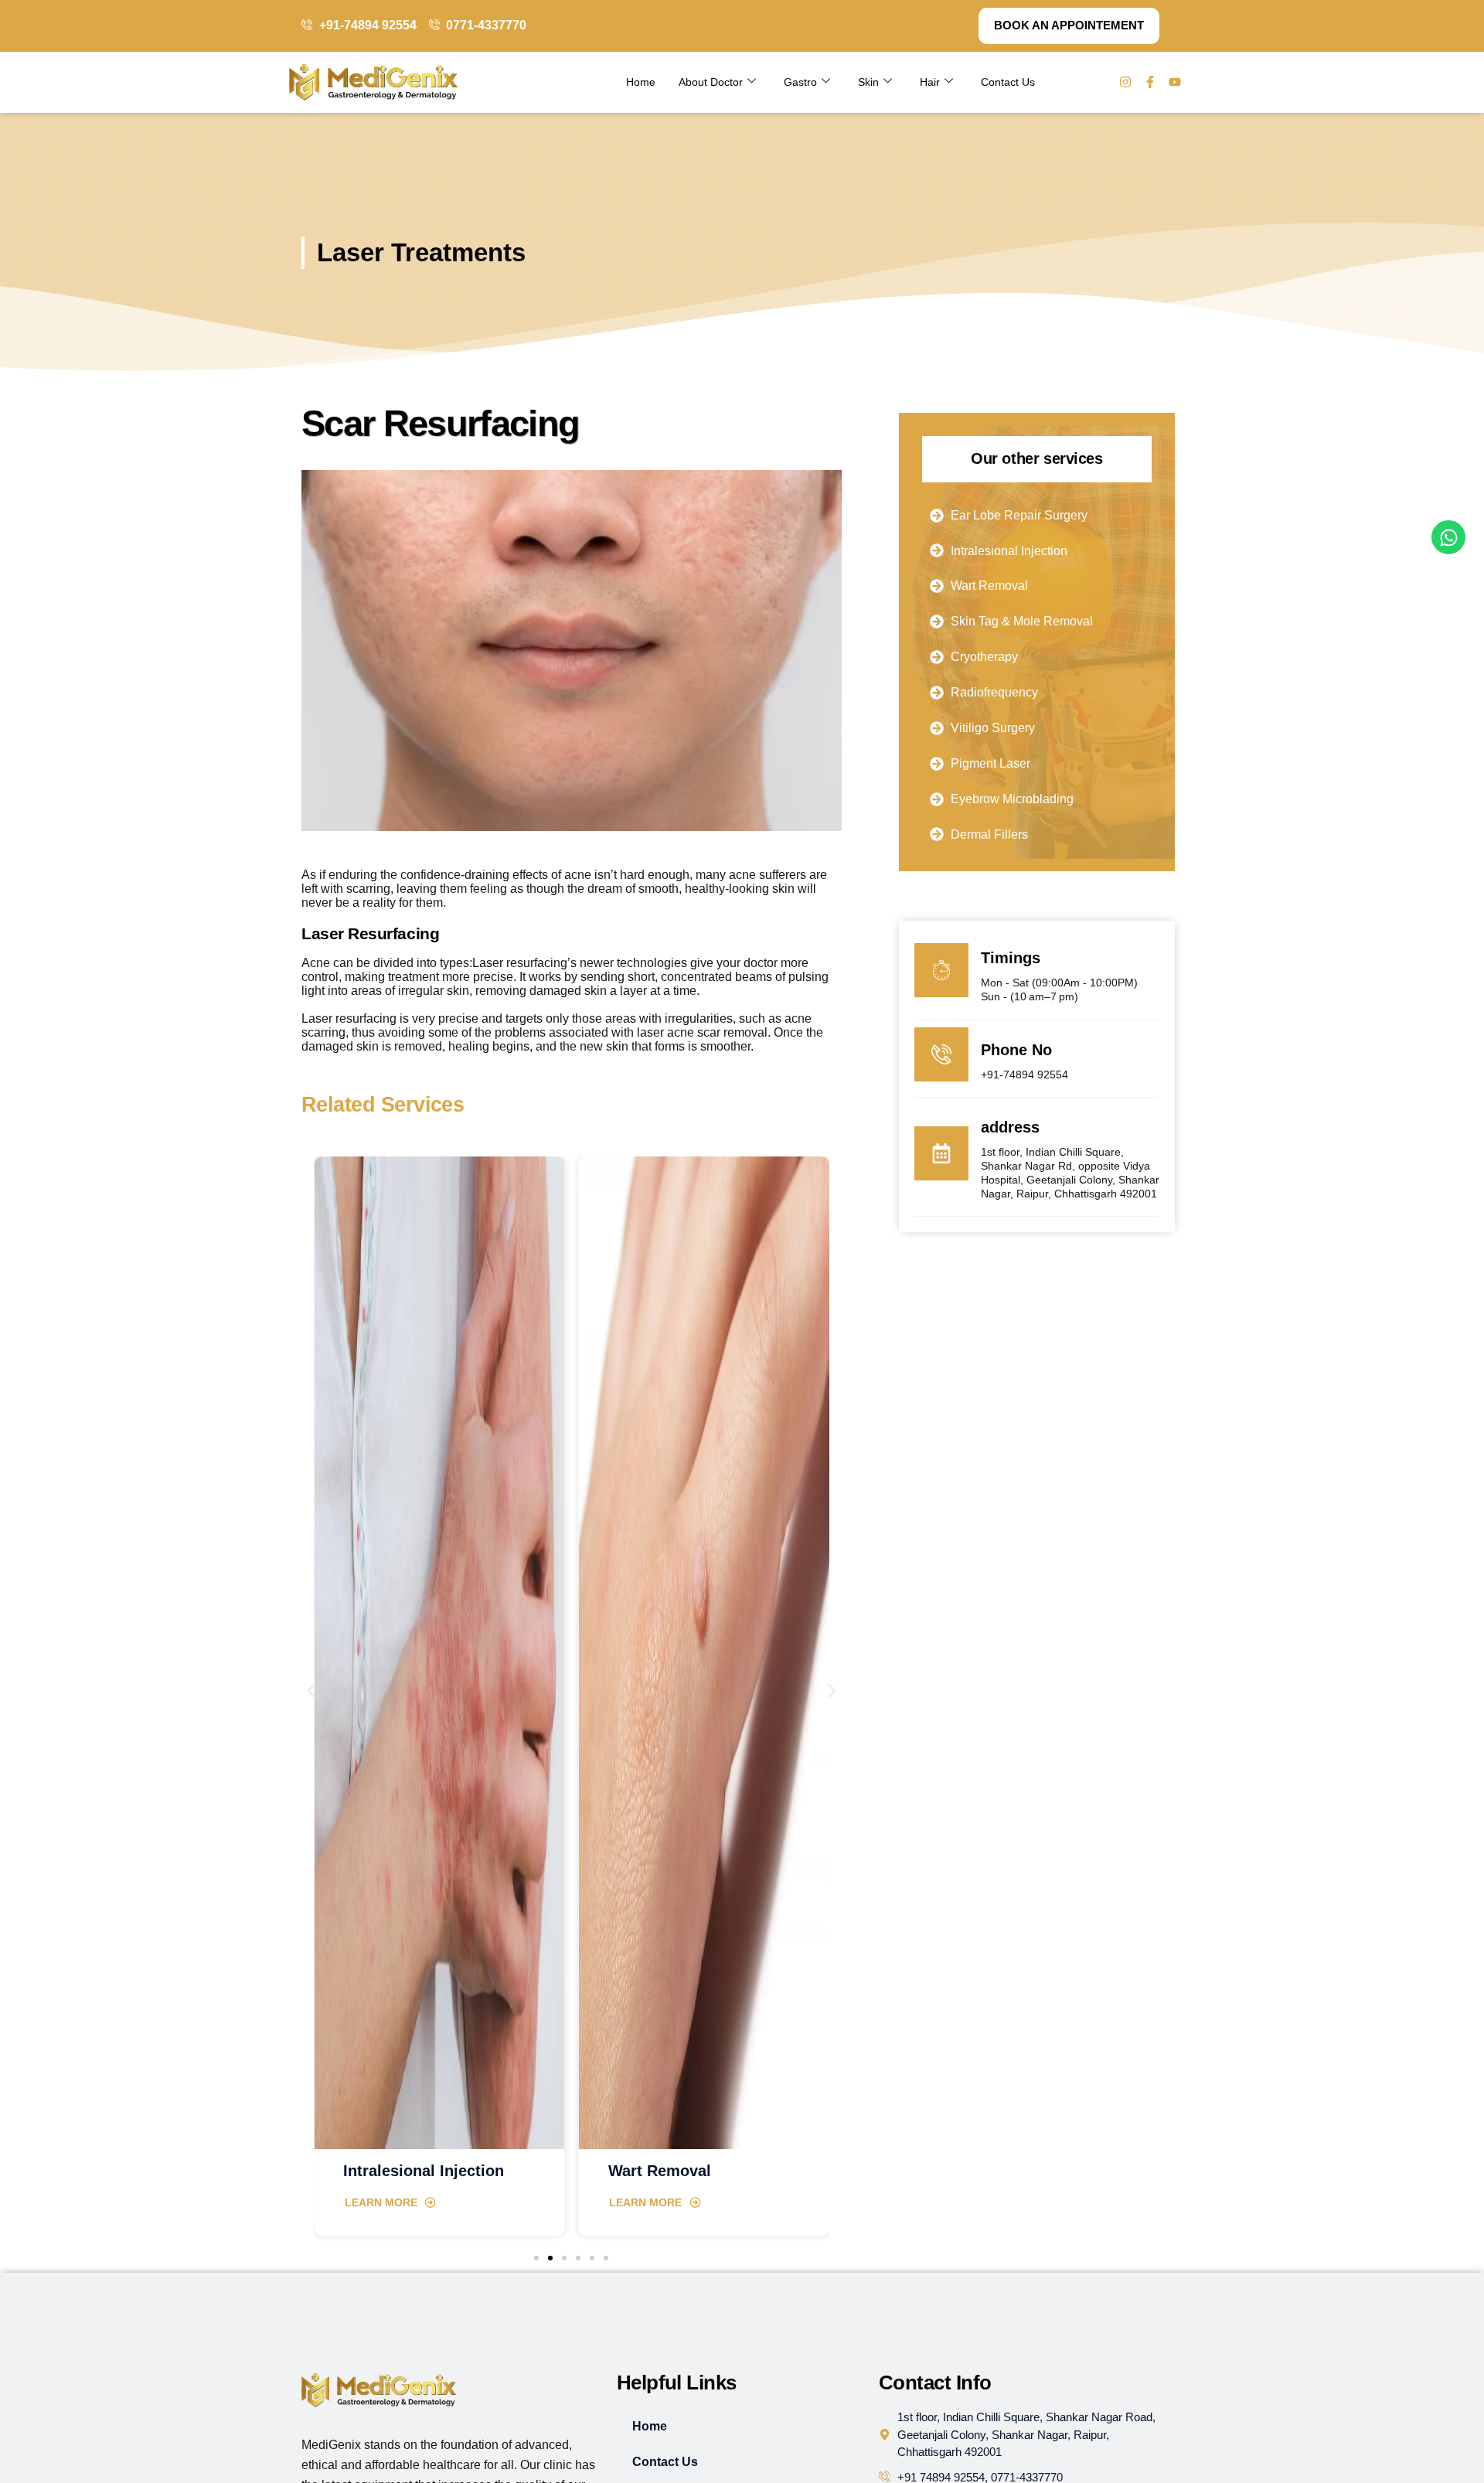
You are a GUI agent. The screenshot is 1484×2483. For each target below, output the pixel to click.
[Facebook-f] (1150, 82)
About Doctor (711, 82)
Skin (868, 82)
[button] (311, 1690)
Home (641, 82)
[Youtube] (1175, 82)
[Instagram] (1125, 82)
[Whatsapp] (1448, 537)
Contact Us (1008, 82)
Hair (930, 82)
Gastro (800, 82)
